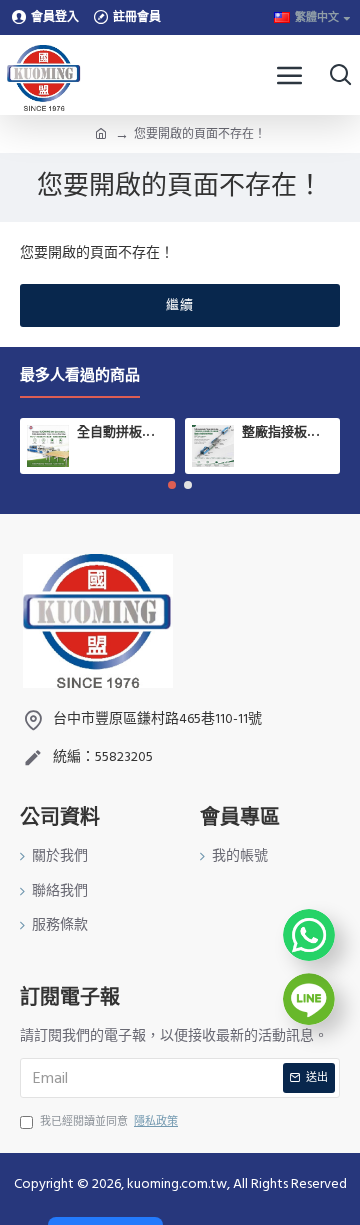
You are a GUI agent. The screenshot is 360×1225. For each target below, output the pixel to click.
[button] (172, 485)
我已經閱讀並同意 (109, 1121)
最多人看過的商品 (80, 376)
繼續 (180, 305)
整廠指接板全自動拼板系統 (287, 433)
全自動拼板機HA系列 (122, 433)
